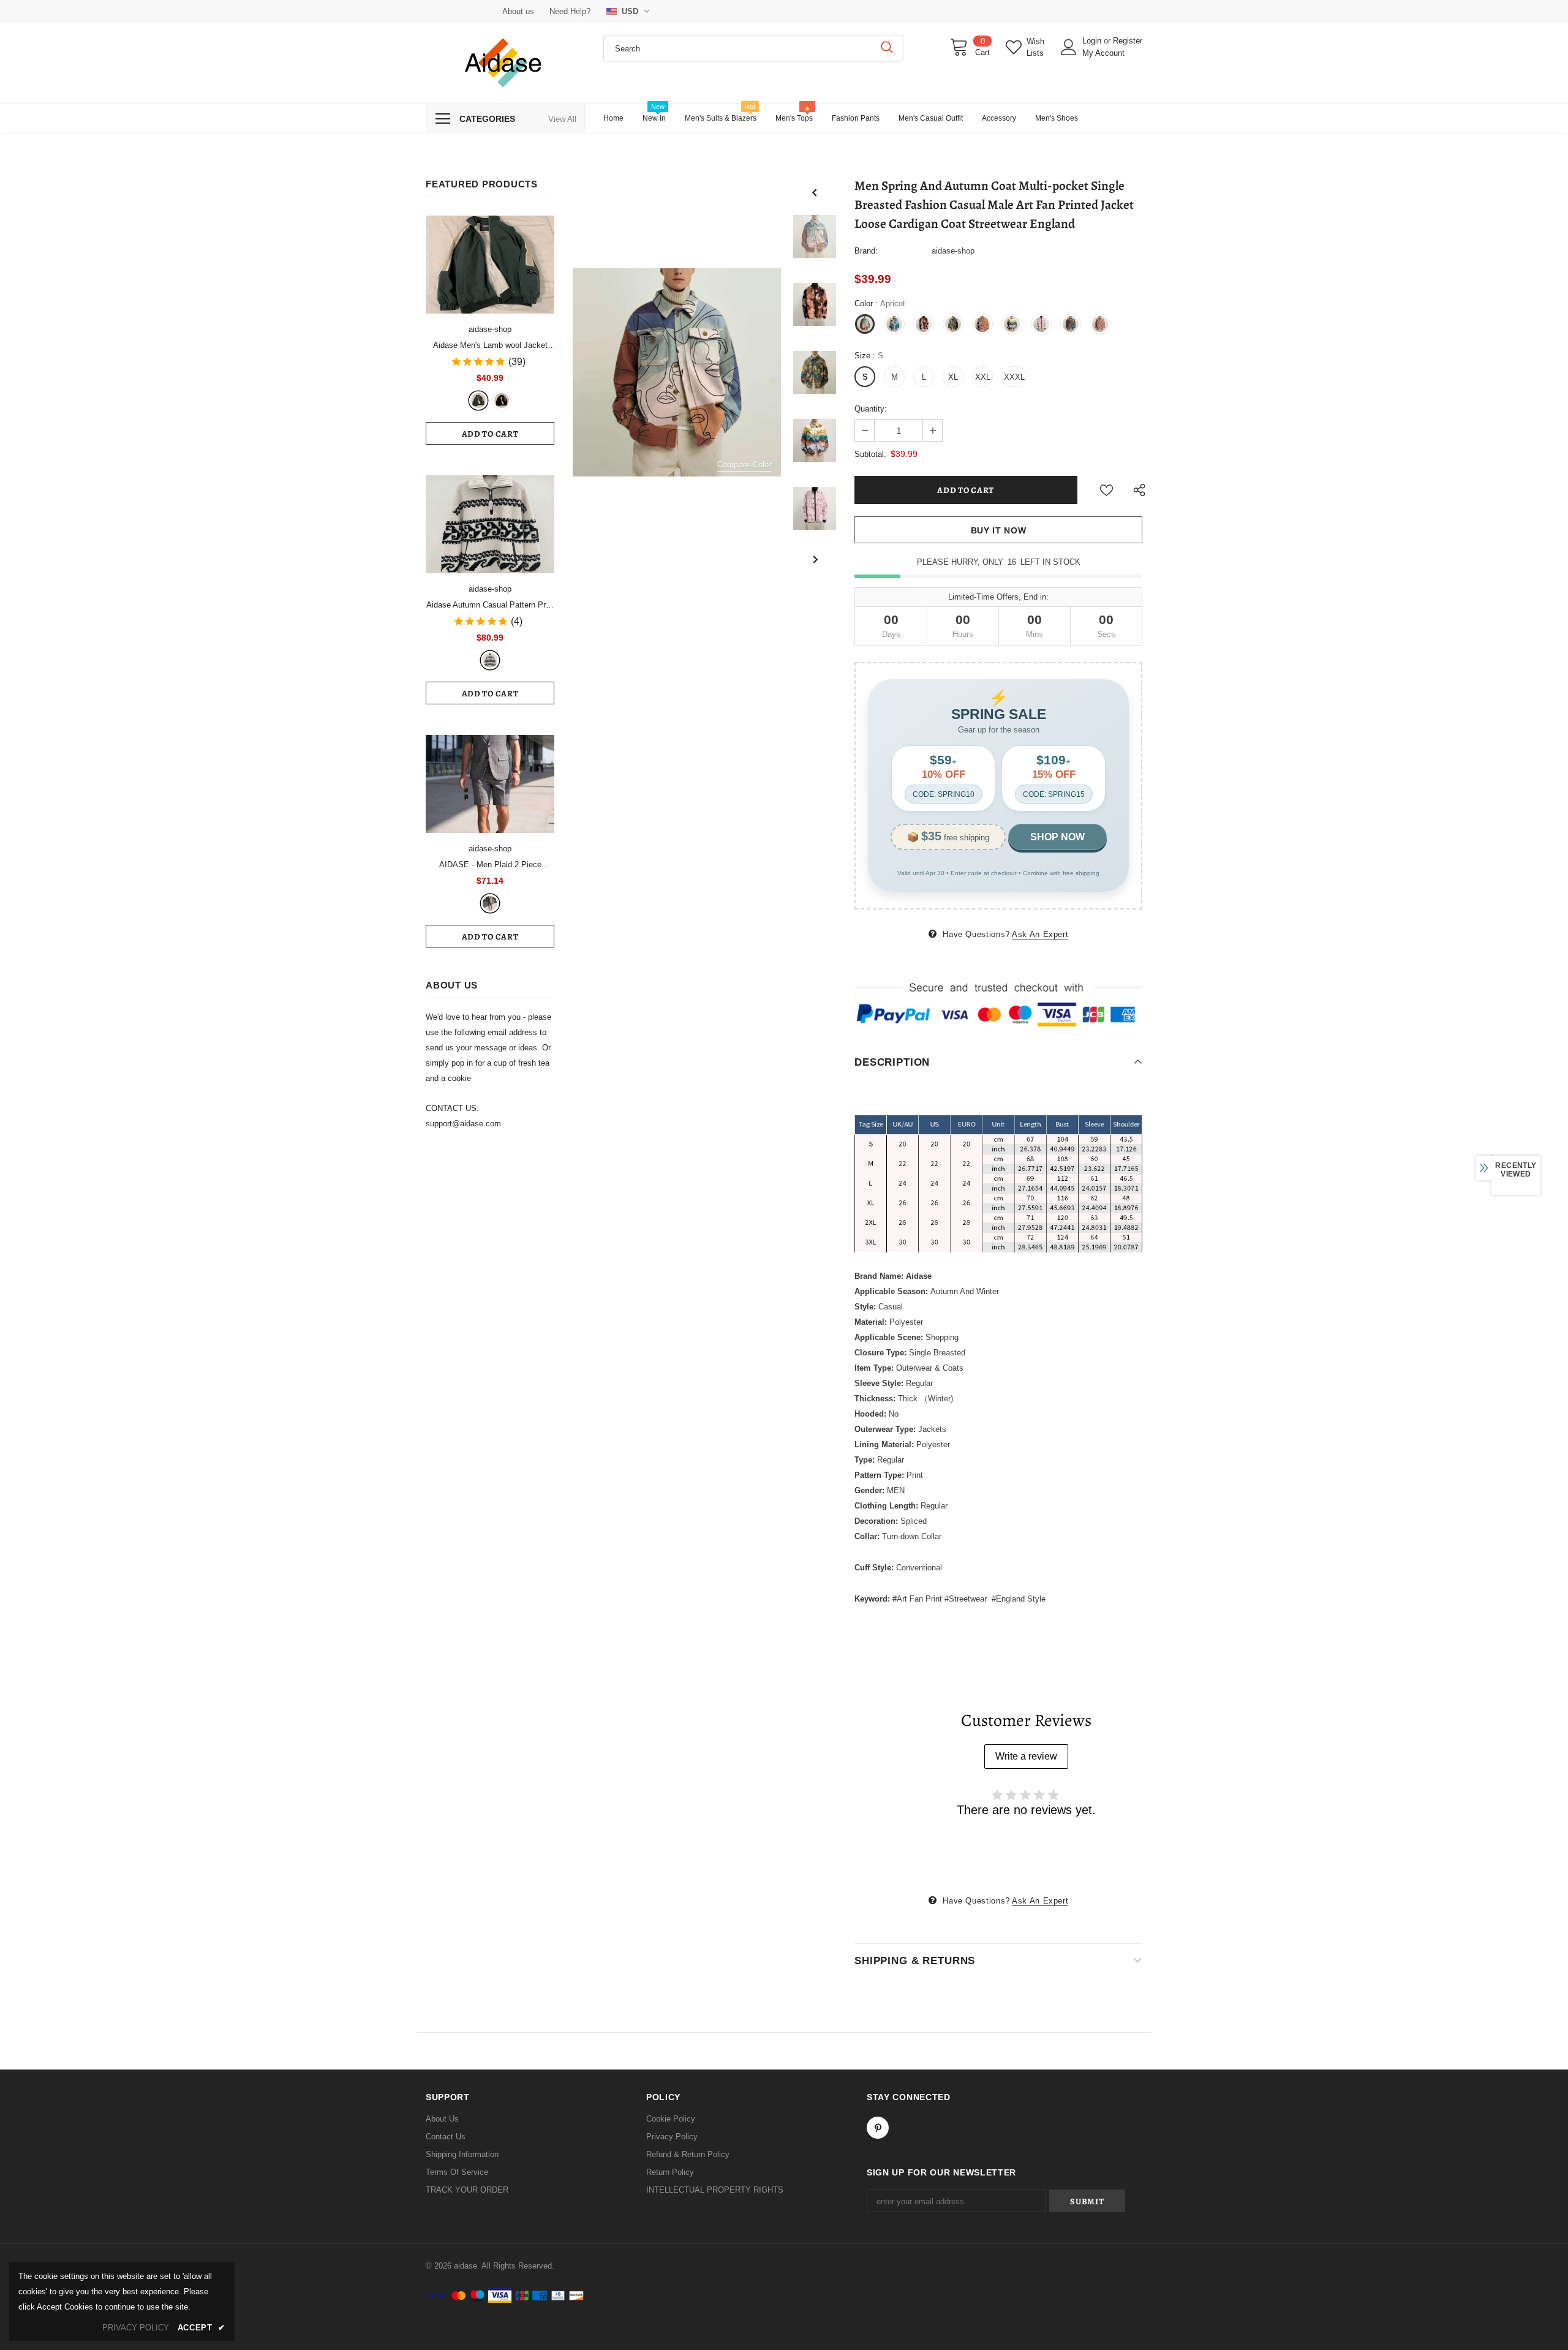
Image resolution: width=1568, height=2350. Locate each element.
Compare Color (744, 465)
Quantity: (871, 409)
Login (1093, 41)
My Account (1103, 53)
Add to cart (490, 434)
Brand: (866, 251)
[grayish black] (490, 903)
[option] (677, 372)
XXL (983, 377)
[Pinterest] (878, 2128)
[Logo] (505, 63)
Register (1128, 41)
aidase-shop (490, 329)
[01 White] (490, 660)
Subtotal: (870, 454)
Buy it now (999, 530)
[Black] (502, 401)
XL (953, 377)
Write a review (1026, 1756)
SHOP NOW (1057, 837)
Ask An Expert (1040, 934)
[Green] (478, 401)
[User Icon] (1069, 47)
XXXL (1014, 377)
